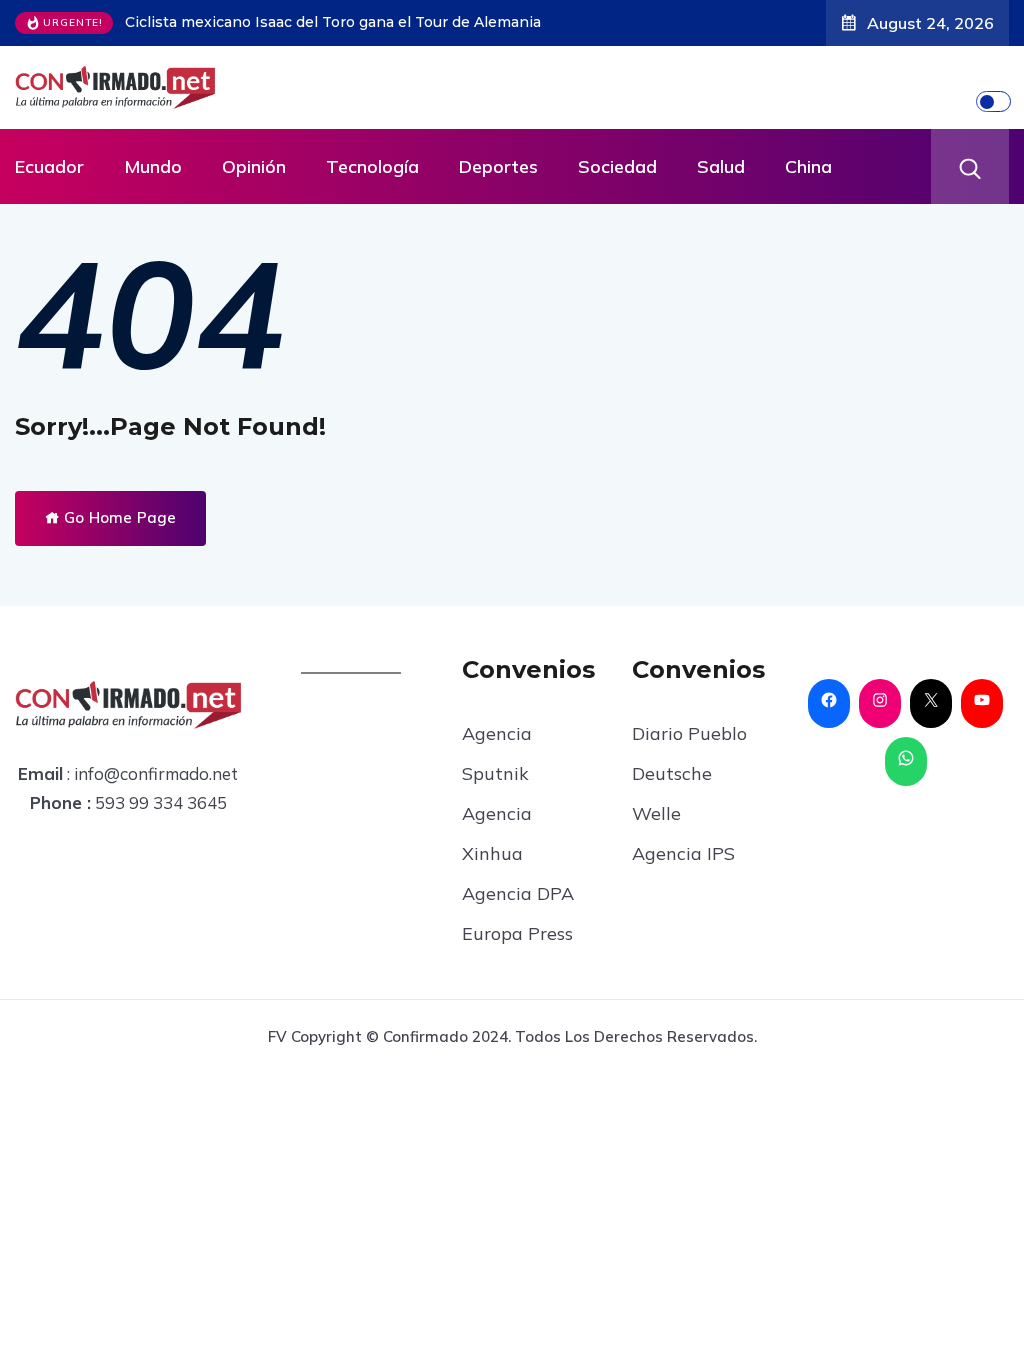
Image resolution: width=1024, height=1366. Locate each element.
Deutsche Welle (672, 793)
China (808, 166)
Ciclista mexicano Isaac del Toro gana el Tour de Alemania (333, 22)
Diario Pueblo (689, 733)
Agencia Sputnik (497, 753)
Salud (721, 166)
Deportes (498, 166)
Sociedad (617, 166)
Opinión (254, 166)
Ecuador (49, 166)
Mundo (153, 166)
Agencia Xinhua (497, 833)
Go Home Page (118, 517)
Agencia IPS (683, 853)
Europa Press (517, 933)
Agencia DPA (518, 893)
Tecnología (372, 166)
